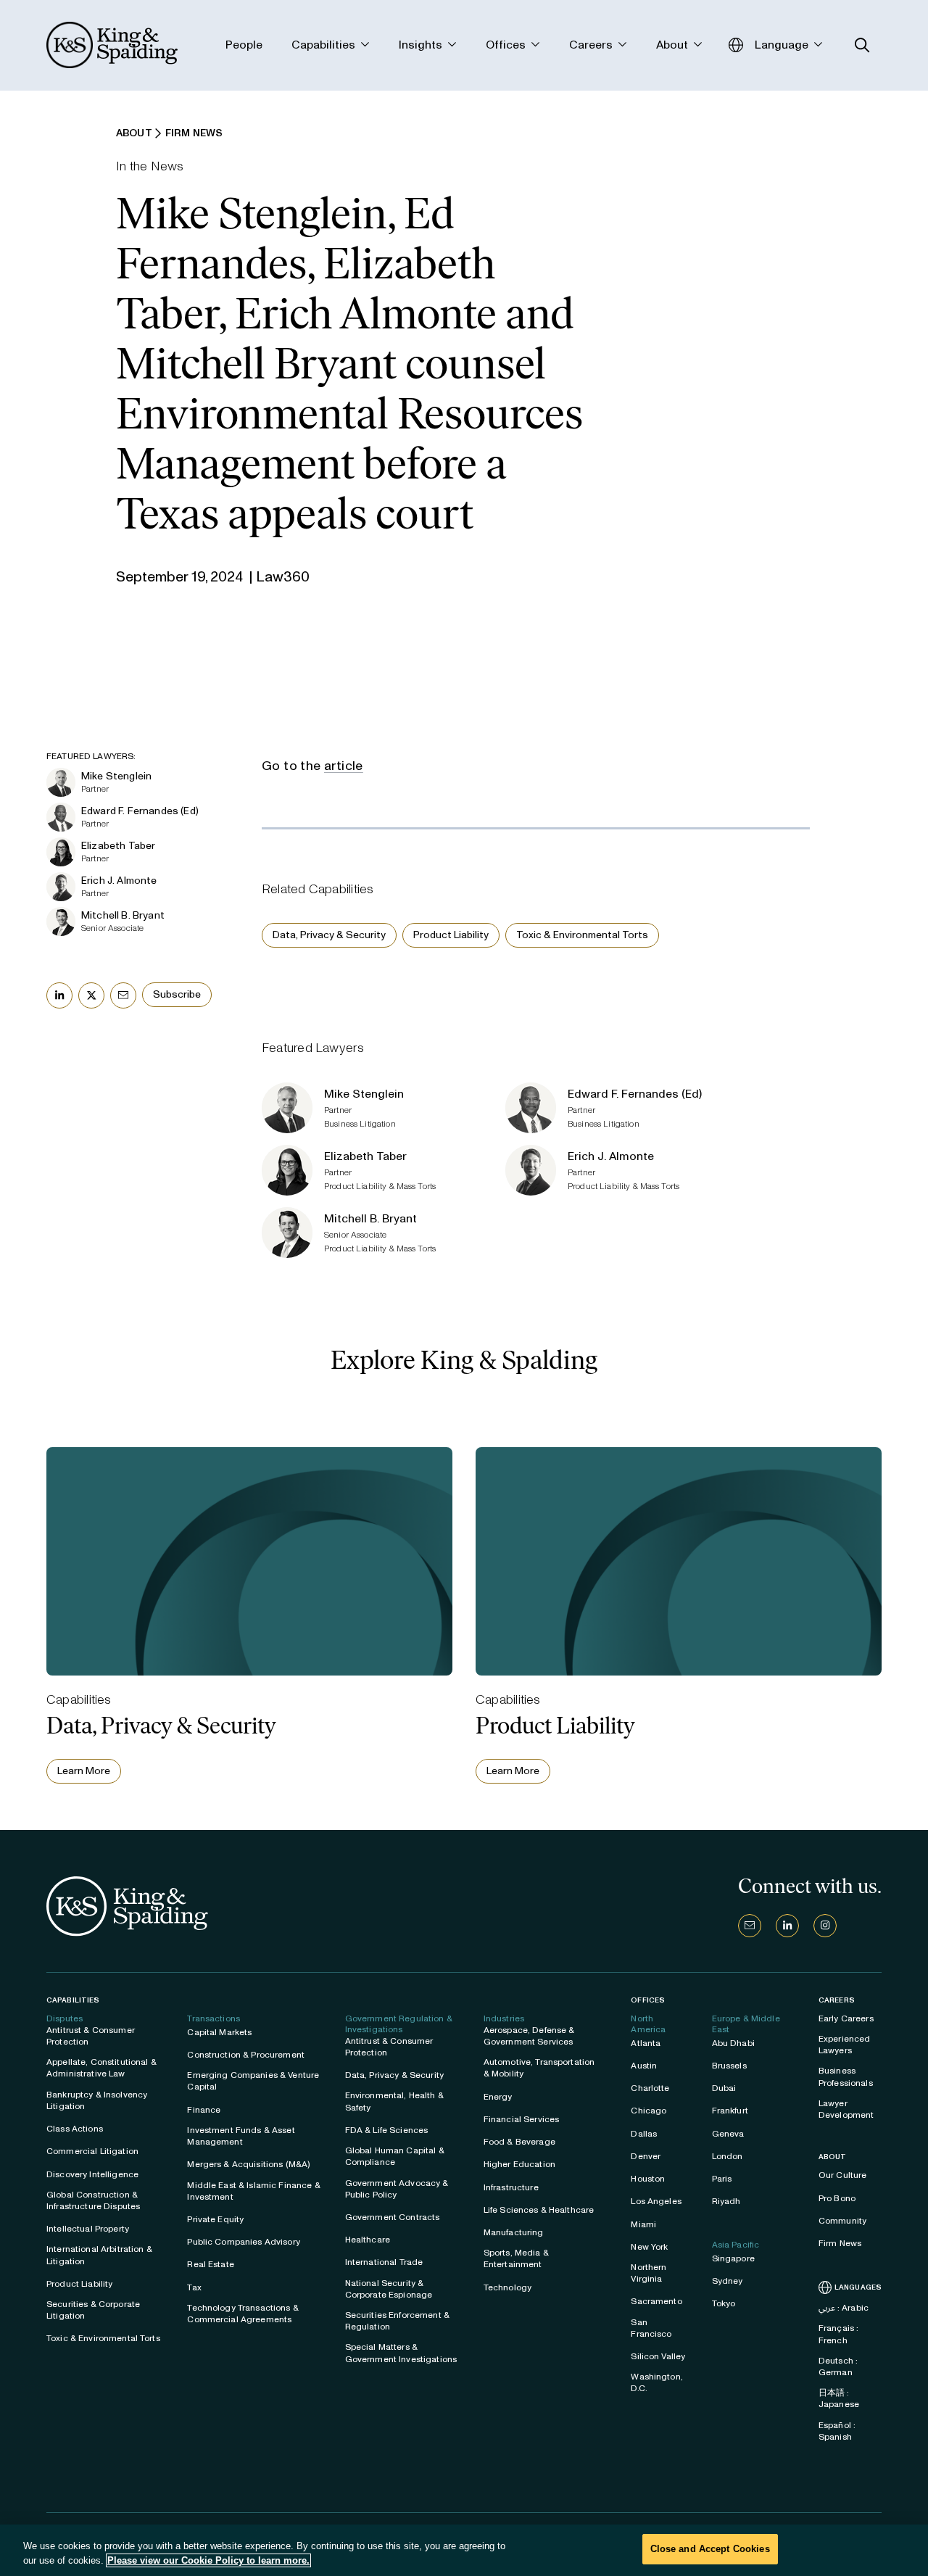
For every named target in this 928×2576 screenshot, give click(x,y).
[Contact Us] (750, 1926)
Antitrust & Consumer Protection (91, 2036)
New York (649, 2247)
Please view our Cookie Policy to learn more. (208, 2560)
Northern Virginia (649, 2273)
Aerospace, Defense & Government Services (529, 2036)
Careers (837, 2000)
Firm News (840, 2243)
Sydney (728, 2281)
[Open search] (862, 45)
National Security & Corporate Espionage (389, 2289)
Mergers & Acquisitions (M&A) (248, 2164)
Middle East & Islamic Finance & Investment (253, 2191)
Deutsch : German (838, 2366)
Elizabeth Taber (118, 846)
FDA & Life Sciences (387, 2130)
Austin (644, 2066)
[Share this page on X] (91, 995)
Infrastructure (511, 2187)
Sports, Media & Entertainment (516, 2258)
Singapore (733, 2258)
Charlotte (650, 2088)
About (833, 2157)
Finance (204, 2110)
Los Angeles (656, 2201)
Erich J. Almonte (119, 881)
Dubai (724, 2088)
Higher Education (519, 2164)
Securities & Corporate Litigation (93, 2310)
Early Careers (846, 2018)
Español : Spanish (837, 2431)
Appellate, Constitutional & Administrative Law (101, 2068)
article (344, 766)
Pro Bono (837, 2198)
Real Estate (211, 2264)
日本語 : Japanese (839, 2398)
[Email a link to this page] (123, 995)
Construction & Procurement (246, 2055)
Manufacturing (514, 2232)
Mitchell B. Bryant (123, 915)
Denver (646, 2156)
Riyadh (726, 2201)
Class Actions (75, 2129)
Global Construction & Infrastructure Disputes (93, 2200)
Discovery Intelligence (92, 2174)
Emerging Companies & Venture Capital (253, 2081)
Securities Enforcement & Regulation (397, 2321)
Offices (648, 2000)
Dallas (644, 2134)
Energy (498, 2097)
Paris (722, 2179)
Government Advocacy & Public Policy (397, 2189)
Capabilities (73, 2000)
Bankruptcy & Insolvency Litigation (97, 2100)
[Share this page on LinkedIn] (59, 995)
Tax (194, 2287)
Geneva (728, 2134)
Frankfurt (730, 2111)
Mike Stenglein (116, 776)
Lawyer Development (846, 2109)
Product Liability (451, 935)
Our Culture (843, 2175)
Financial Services (522, 2119)
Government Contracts (393, 2217)
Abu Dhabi (733, 2043)
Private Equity (215, 2219)
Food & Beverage (519, 2142)
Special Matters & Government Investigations (401, 2353)
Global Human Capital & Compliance (395, 2156)
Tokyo (724, 2303)
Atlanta (646, 2043)
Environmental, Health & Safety (394, 2101)
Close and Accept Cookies (710, 2549)
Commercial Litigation (92, 2151)
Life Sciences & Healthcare (539, 2210)
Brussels (729, 2066)
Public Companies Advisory (244, 2242)
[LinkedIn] (787, 1926)
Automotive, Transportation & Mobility (539, 2068)
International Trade (384, 2262)
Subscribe (177, 994)
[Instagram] (825, 1926)
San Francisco (651, 2328)
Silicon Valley (658, 2356)
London (728, 2156)
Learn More (84, 1771)
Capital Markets (219, 2032)
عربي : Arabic (844, 2308)
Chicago (649, 2111)
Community (842, 2221)
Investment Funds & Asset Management (241, 2136)
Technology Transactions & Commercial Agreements (243, 2314)
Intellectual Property (88, 2229)
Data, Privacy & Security (329, 935)
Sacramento (656, 2301)
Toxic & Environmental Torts (582, 935)
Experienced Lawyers (845, 2045)
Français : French (838, 2334)
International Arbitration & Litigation (99, 2255)
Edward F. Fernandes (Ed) (140, 811)
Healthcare (368, 2240)
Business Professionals (846, 2076)
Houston (648, 2179)
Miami (643, 2224)
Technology (507, 2287)
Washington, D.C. (657, 2382)
